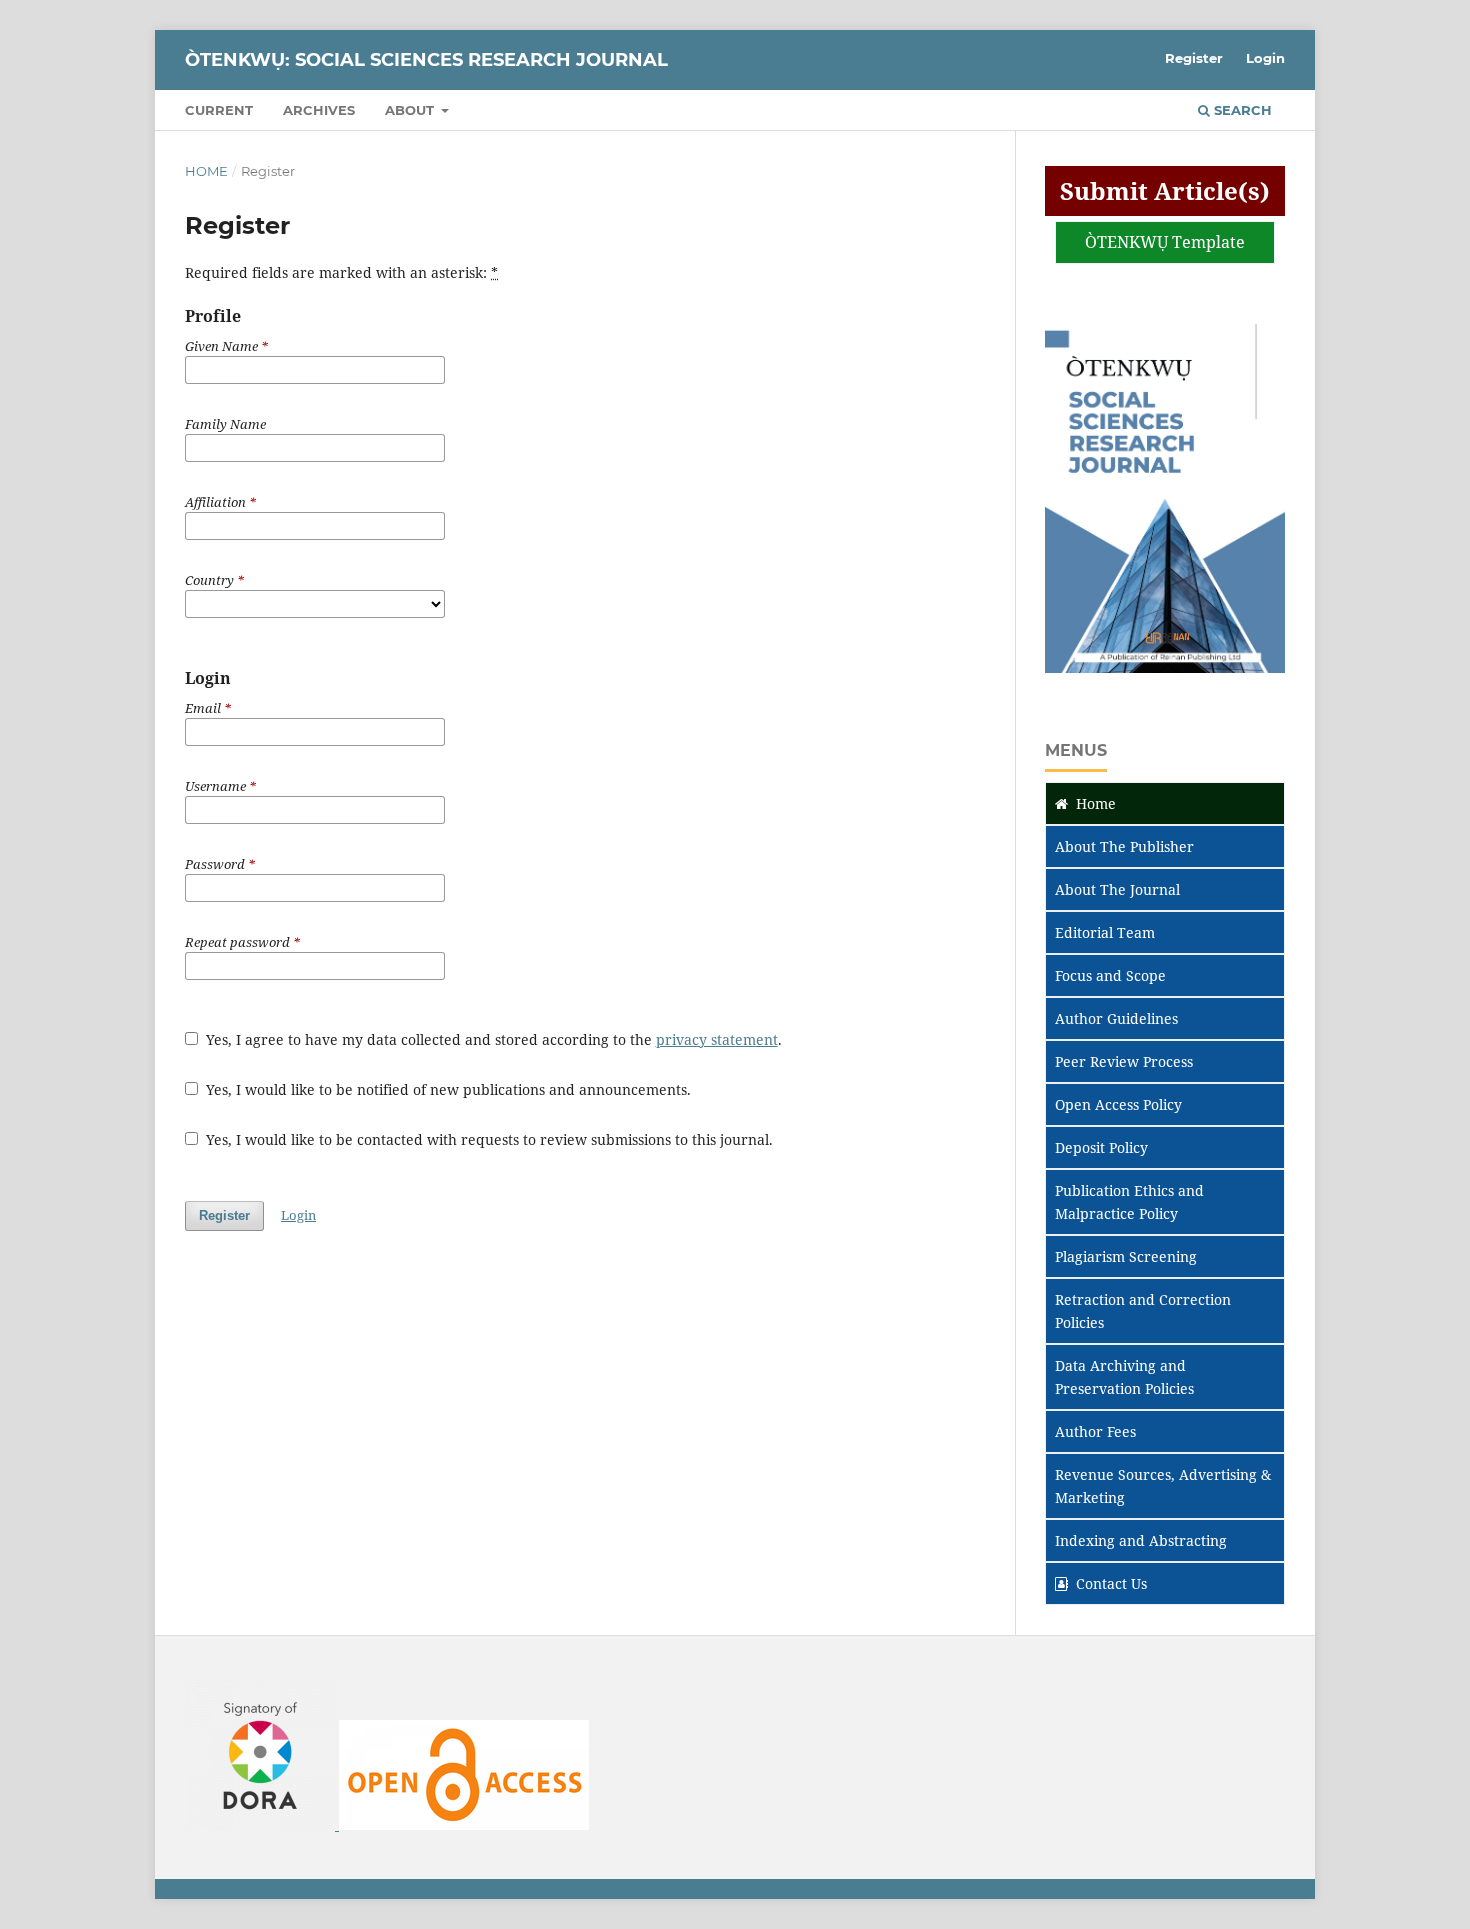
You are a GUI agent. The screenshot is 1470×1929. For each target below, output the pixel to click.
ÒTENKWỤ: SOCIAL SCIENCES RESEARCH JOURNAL (426, 60)
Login (1265, 58)
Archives (319, 110)
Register (1194, 58)
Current (219, 110)
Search (1241, 110)
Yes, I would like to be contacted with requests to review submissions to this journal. (487, 1139)
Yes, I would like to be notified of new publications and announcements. (446, 1089)
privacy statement (717, 1039)
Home (206, 171)
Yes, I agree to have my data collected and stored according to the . (492, 1039)
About (411, 110)
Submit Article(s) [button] (1165, 190)
